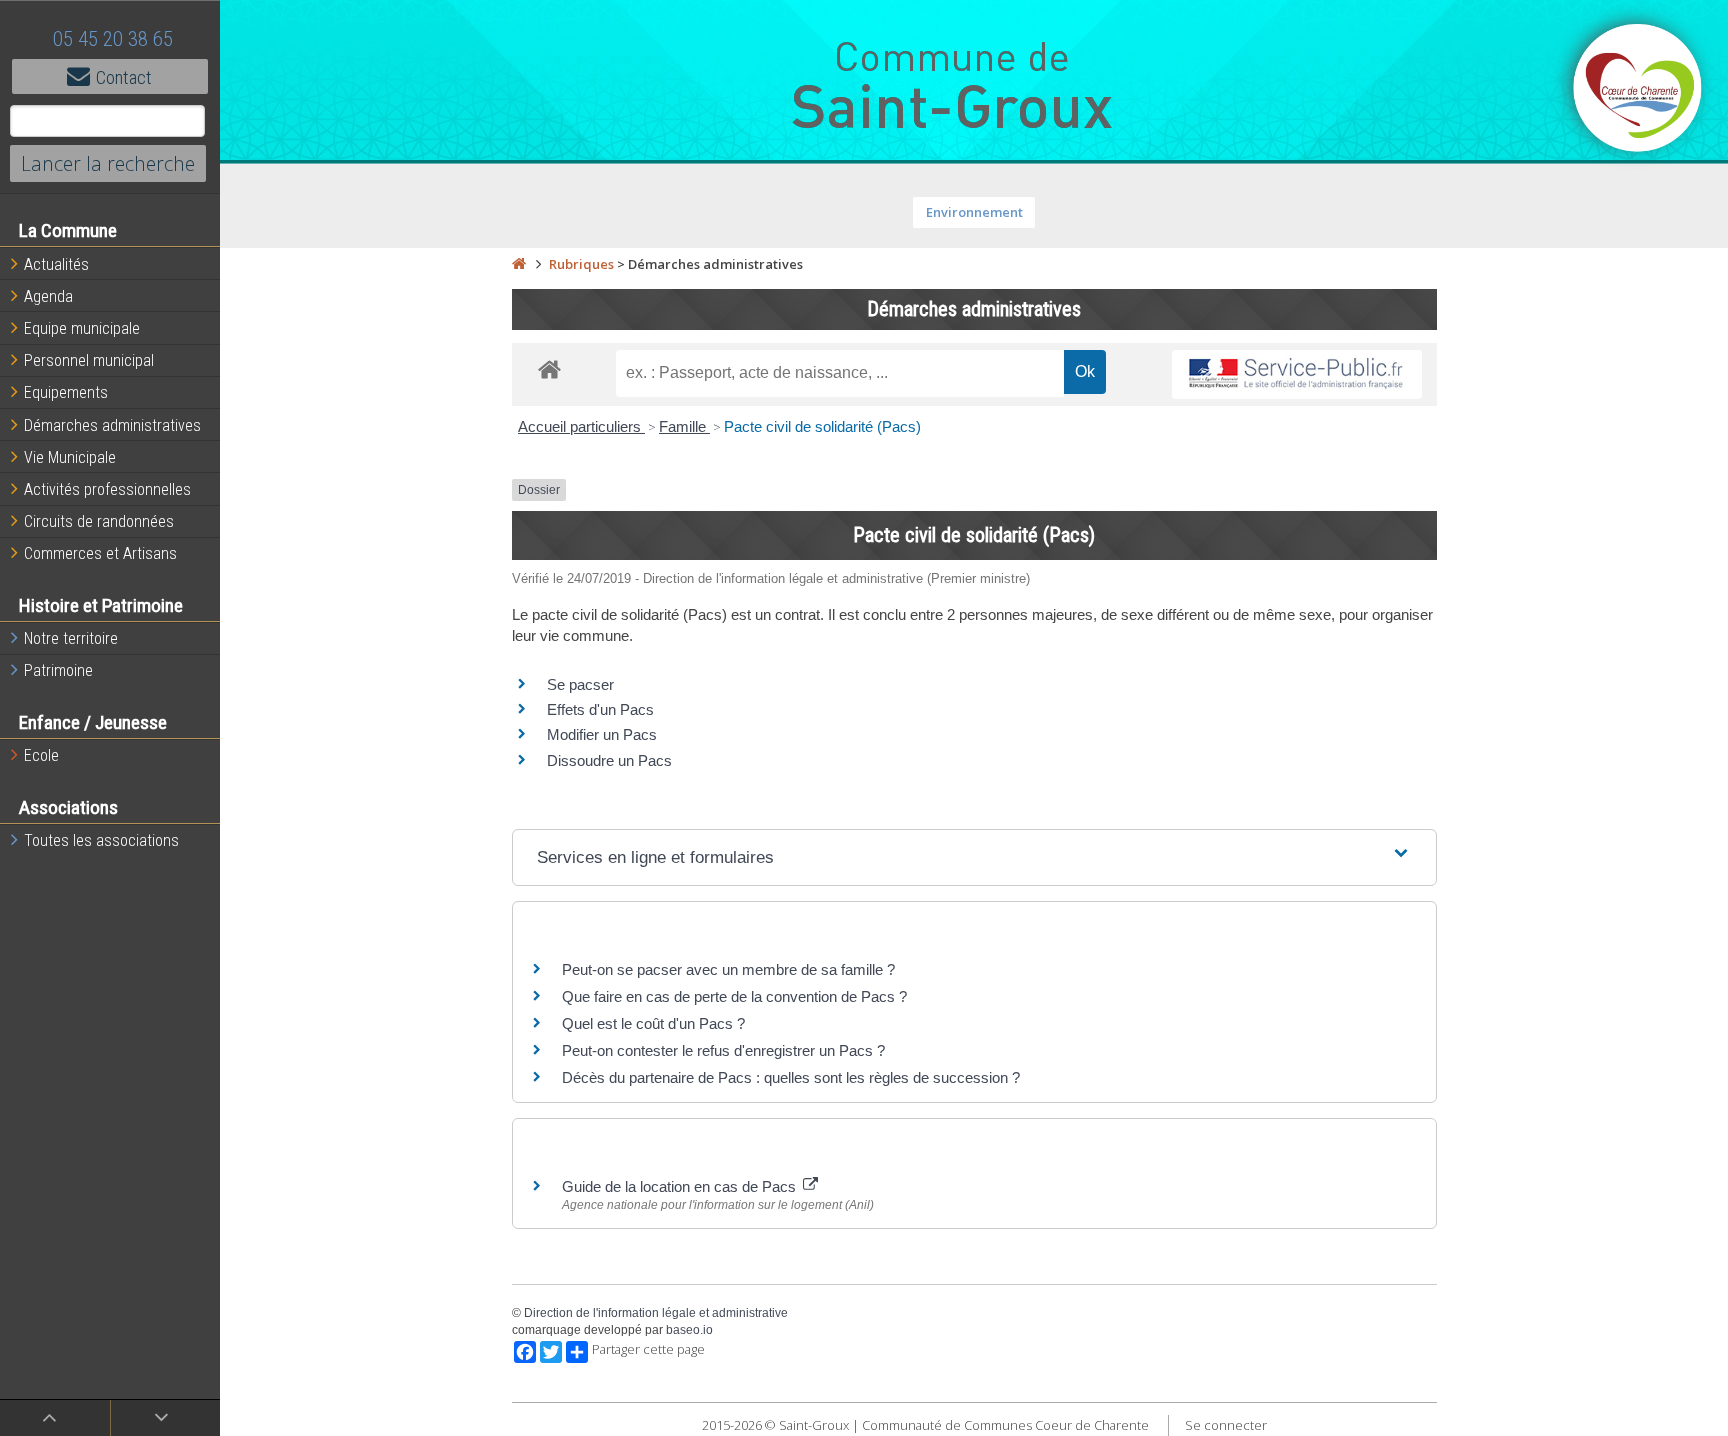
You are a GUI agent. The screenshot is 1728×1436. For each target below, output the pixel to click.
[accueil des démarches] (549, 368)
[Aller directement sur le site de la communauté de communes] (1638, 90)
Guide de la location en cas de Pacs (681, 1186)
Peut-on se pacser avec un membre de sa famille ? (728, 969)
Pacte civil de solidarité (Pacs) (822, 426)
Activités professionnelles (107, 489)
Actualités (56, 264)
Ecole (41, 755)
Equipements (66, 392)
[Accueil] (519, 264)
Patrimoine (58, 670)
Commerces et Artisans (100, 553)
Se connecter (1226, 1425)
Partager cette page (648, 1349)
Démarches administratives (112, 425)
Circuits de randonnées (99, 521)
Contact (124, 77)
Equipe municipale (82, 328)
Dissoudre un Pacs (609, 760)
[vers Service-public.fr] (1297, 374)
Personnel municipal (89, 360)
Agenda (48, 296)
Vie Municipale (70, 457)
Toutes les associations (101, 840)
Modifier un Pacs (602, 734)
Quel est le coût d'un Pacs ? (653, 1023)
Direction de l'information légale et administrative (656, 1313)
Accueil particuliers (581, 426)
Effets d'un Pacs (600, 709)
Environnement (974, 212)
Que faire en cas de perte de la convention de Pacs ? (734, 996)
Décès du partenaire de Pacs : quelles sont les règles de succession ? (791, 1077)
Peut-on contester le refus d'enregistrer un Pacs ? (723, 1050)
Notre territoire (71, 638)
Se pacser (580, 684)
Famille (684, 426)
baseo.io (689, 1330)
